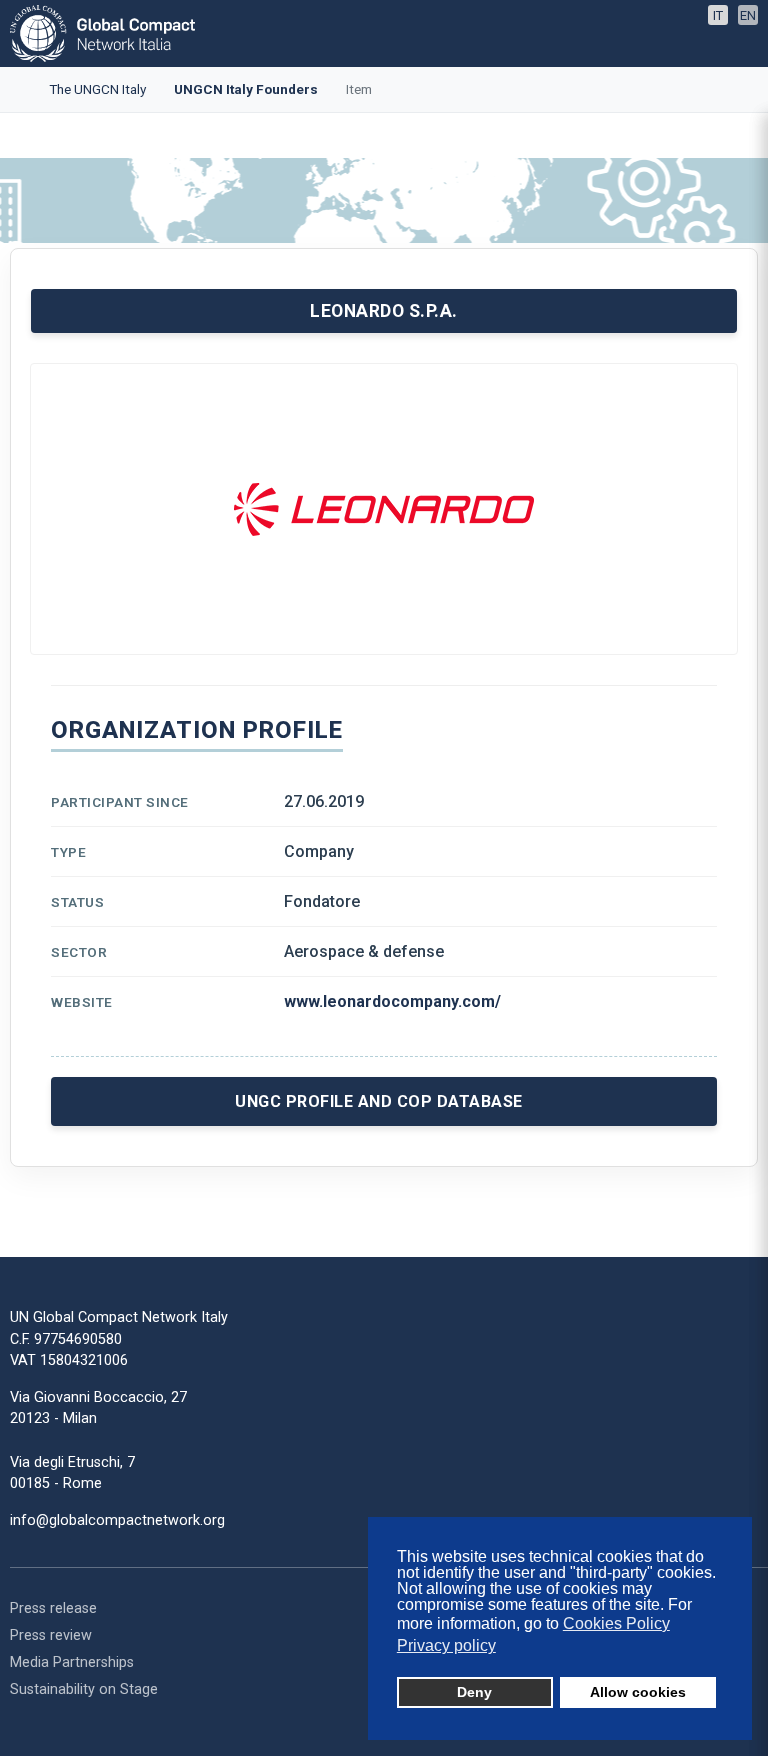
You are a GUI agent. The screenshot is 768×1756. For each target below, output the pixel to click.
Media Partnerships (72, 1662)
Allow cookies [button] (638, 1692)
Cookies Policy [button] (616, 1623)
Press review (51, 1635)
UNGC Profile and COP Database (379, 1101)
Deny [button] (474, 1692)
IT (718, 15)
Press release (53, 1608)
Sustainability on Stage (84, 1689)
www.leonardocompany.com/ (392, 1001)
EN (748, 15)
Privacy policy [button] (446, 1645)
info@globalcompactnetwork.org (117, 1520)
